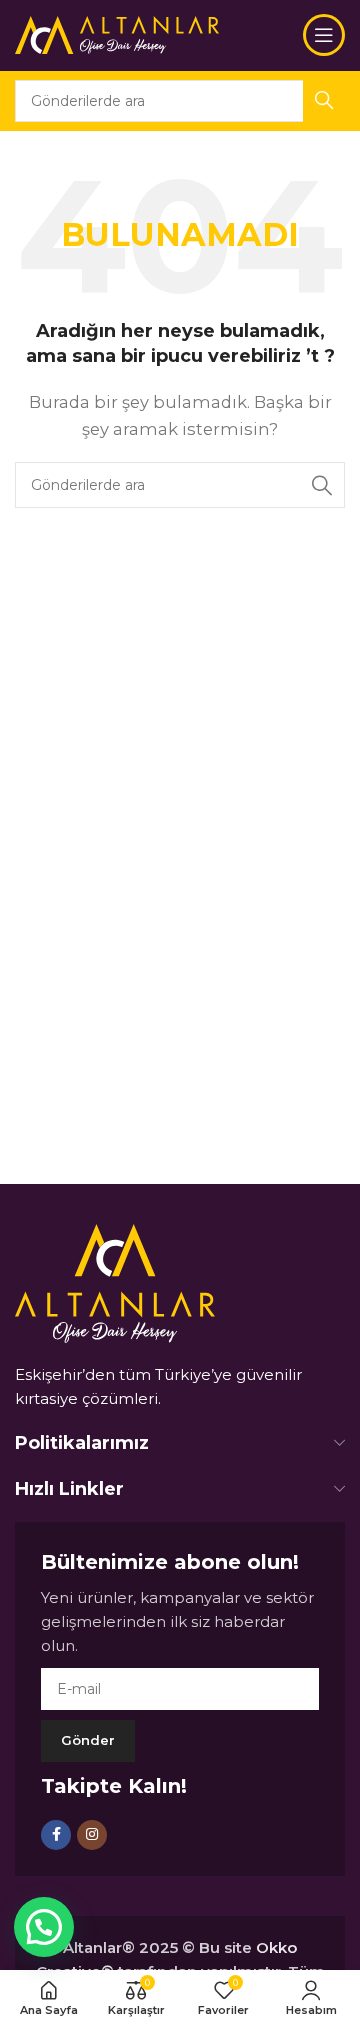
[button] (44, 1927)
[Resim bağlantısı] (115, 1281)
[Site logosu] (117, 33)
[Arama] (322, 485)
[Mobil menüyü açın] (324, 35)
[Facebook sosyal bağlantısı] (56, 1835)
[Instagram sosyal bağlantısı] (92, 1835)
